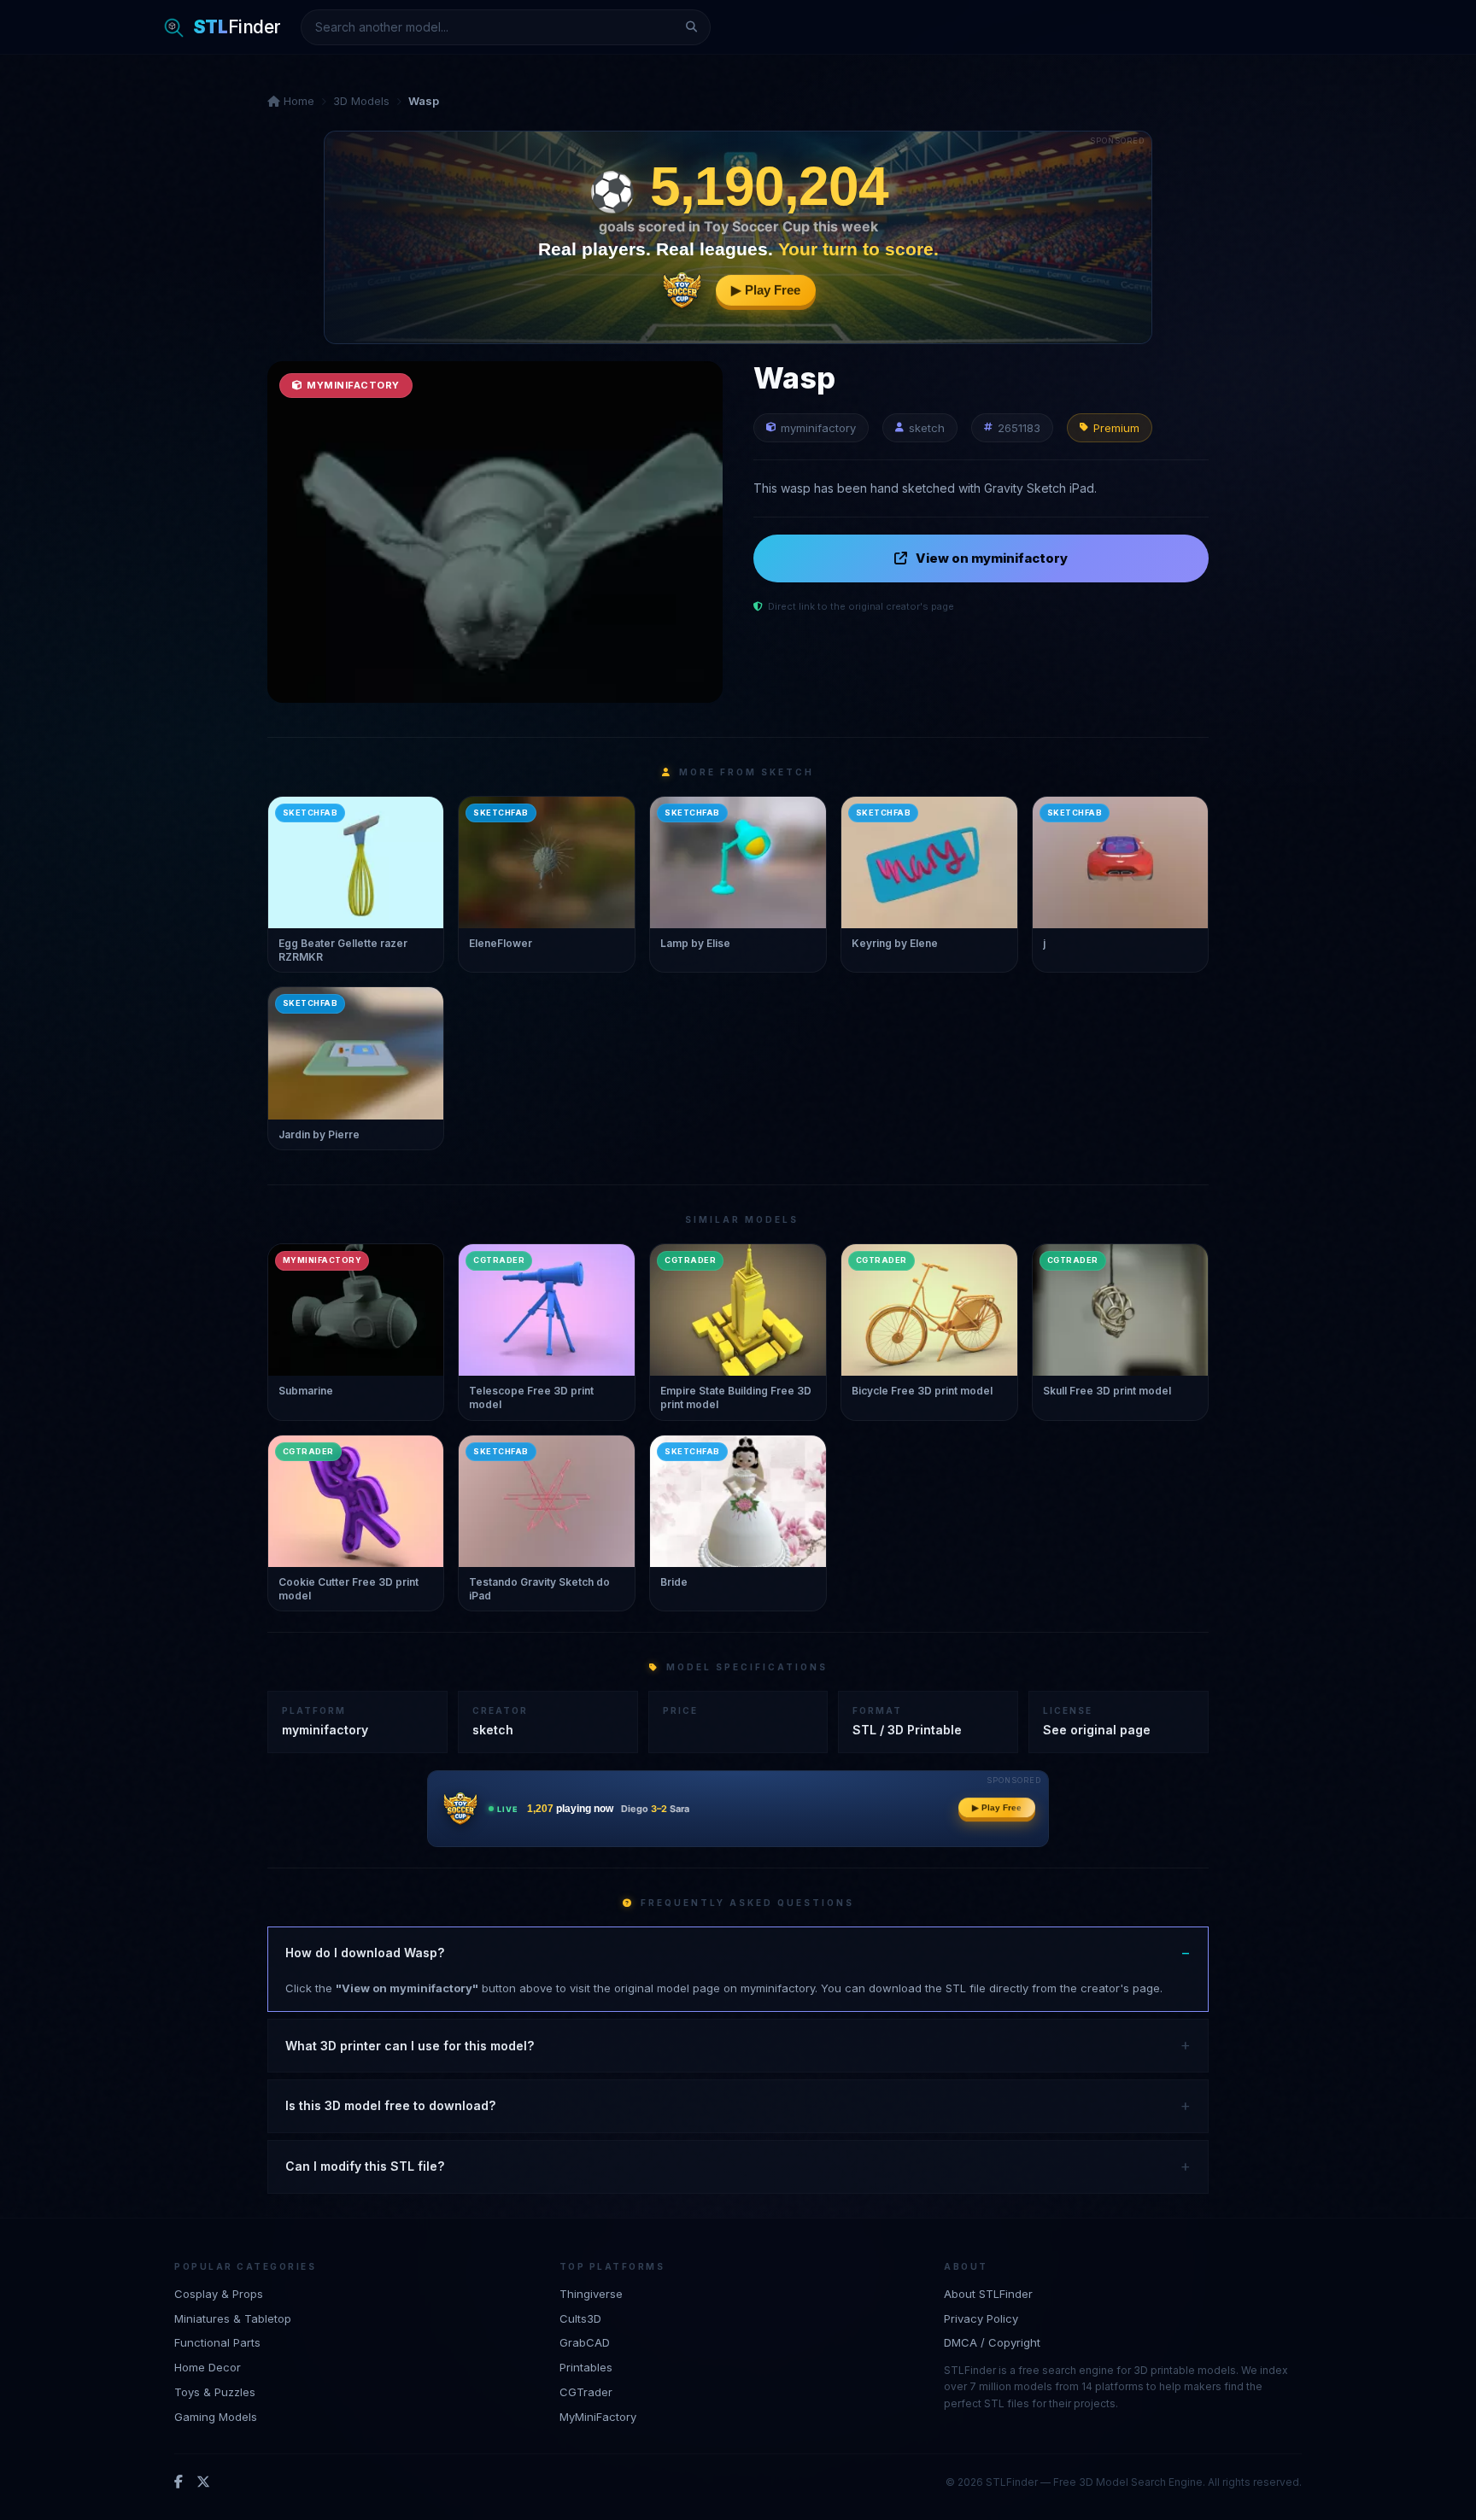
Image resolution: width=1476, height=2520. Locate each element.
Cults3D (580, 2318)
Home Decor (208, 2367)
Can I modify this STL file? (365, 2166)
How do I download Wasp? (365, 1953)
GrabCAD (585, 2342)
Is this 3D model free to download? (390, 2105)
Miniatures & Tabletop (233, 2318)
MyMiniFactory (598, 2417)
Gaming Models (216, 2417)
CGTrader (586, 2392)
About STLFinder (988, 2294)
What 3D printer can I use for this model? (410, 2046)
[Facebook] (179, 2482)
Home (297, 101)
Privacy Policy (981, 2318)
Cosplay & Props (219, 2294)
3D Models (361, 101)
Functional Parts (217, 2342)
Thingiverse (591, 2294)
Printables (586, 2367)
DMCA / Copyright (992, 2342)
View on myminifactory (992, 558)
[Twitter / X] (203, 2482)
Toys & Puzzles (215, 2392)
